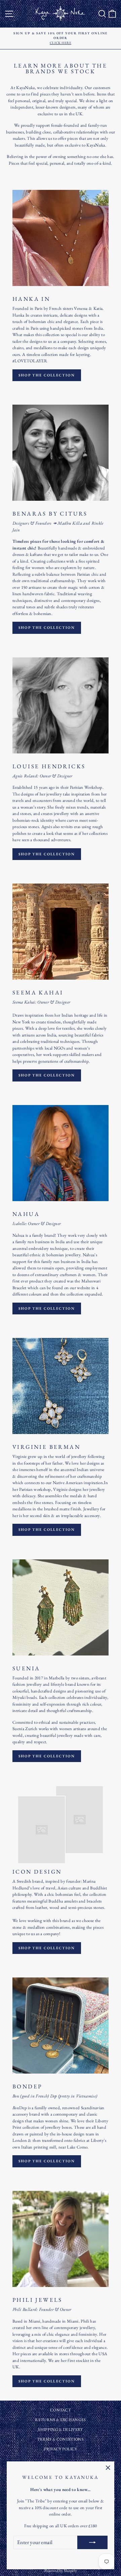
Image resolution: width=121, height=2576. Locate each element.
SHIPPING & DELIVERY (60, 2429)
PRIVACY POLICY (61, 2449)
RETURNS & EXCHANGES (60, 2420)
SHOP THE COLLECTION (47, 375)
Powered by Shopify (61, 2571)
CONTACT (61, 2410)
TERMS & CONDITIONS (61, 2439)
